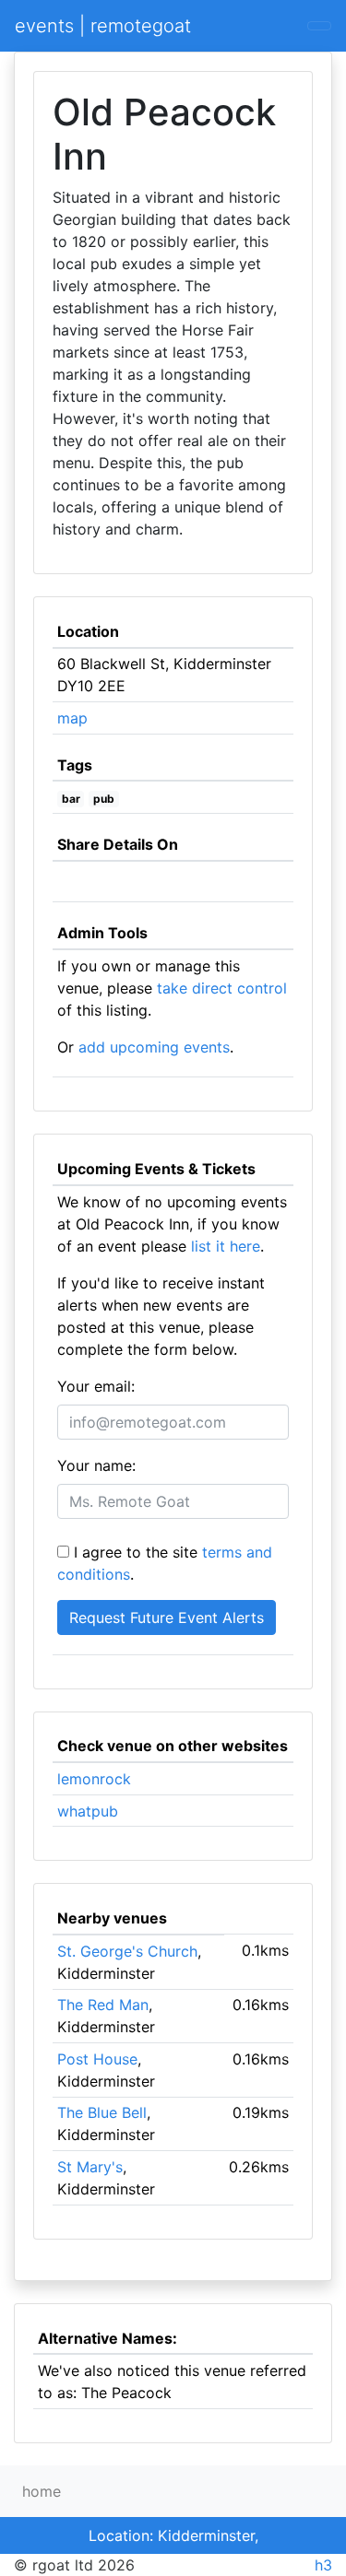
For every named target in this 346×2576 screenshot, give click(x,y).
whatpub (88, 1811)
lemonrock (94, 1779)
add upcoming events (154, 1047)
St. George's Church (127, 1951)
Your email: (96, 1386)
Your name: (96, 1465)
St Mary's (90, 2167)
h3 (323, 2565)
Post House (97, 2059)
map (72, 718)
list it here (226, 1246)
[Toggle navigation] (319, 26)
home (42, 2491)
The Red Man (103, 2005)
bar (71, 799)
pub (104, 799)
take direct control (222, 988)
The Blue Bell (102, 2112)
